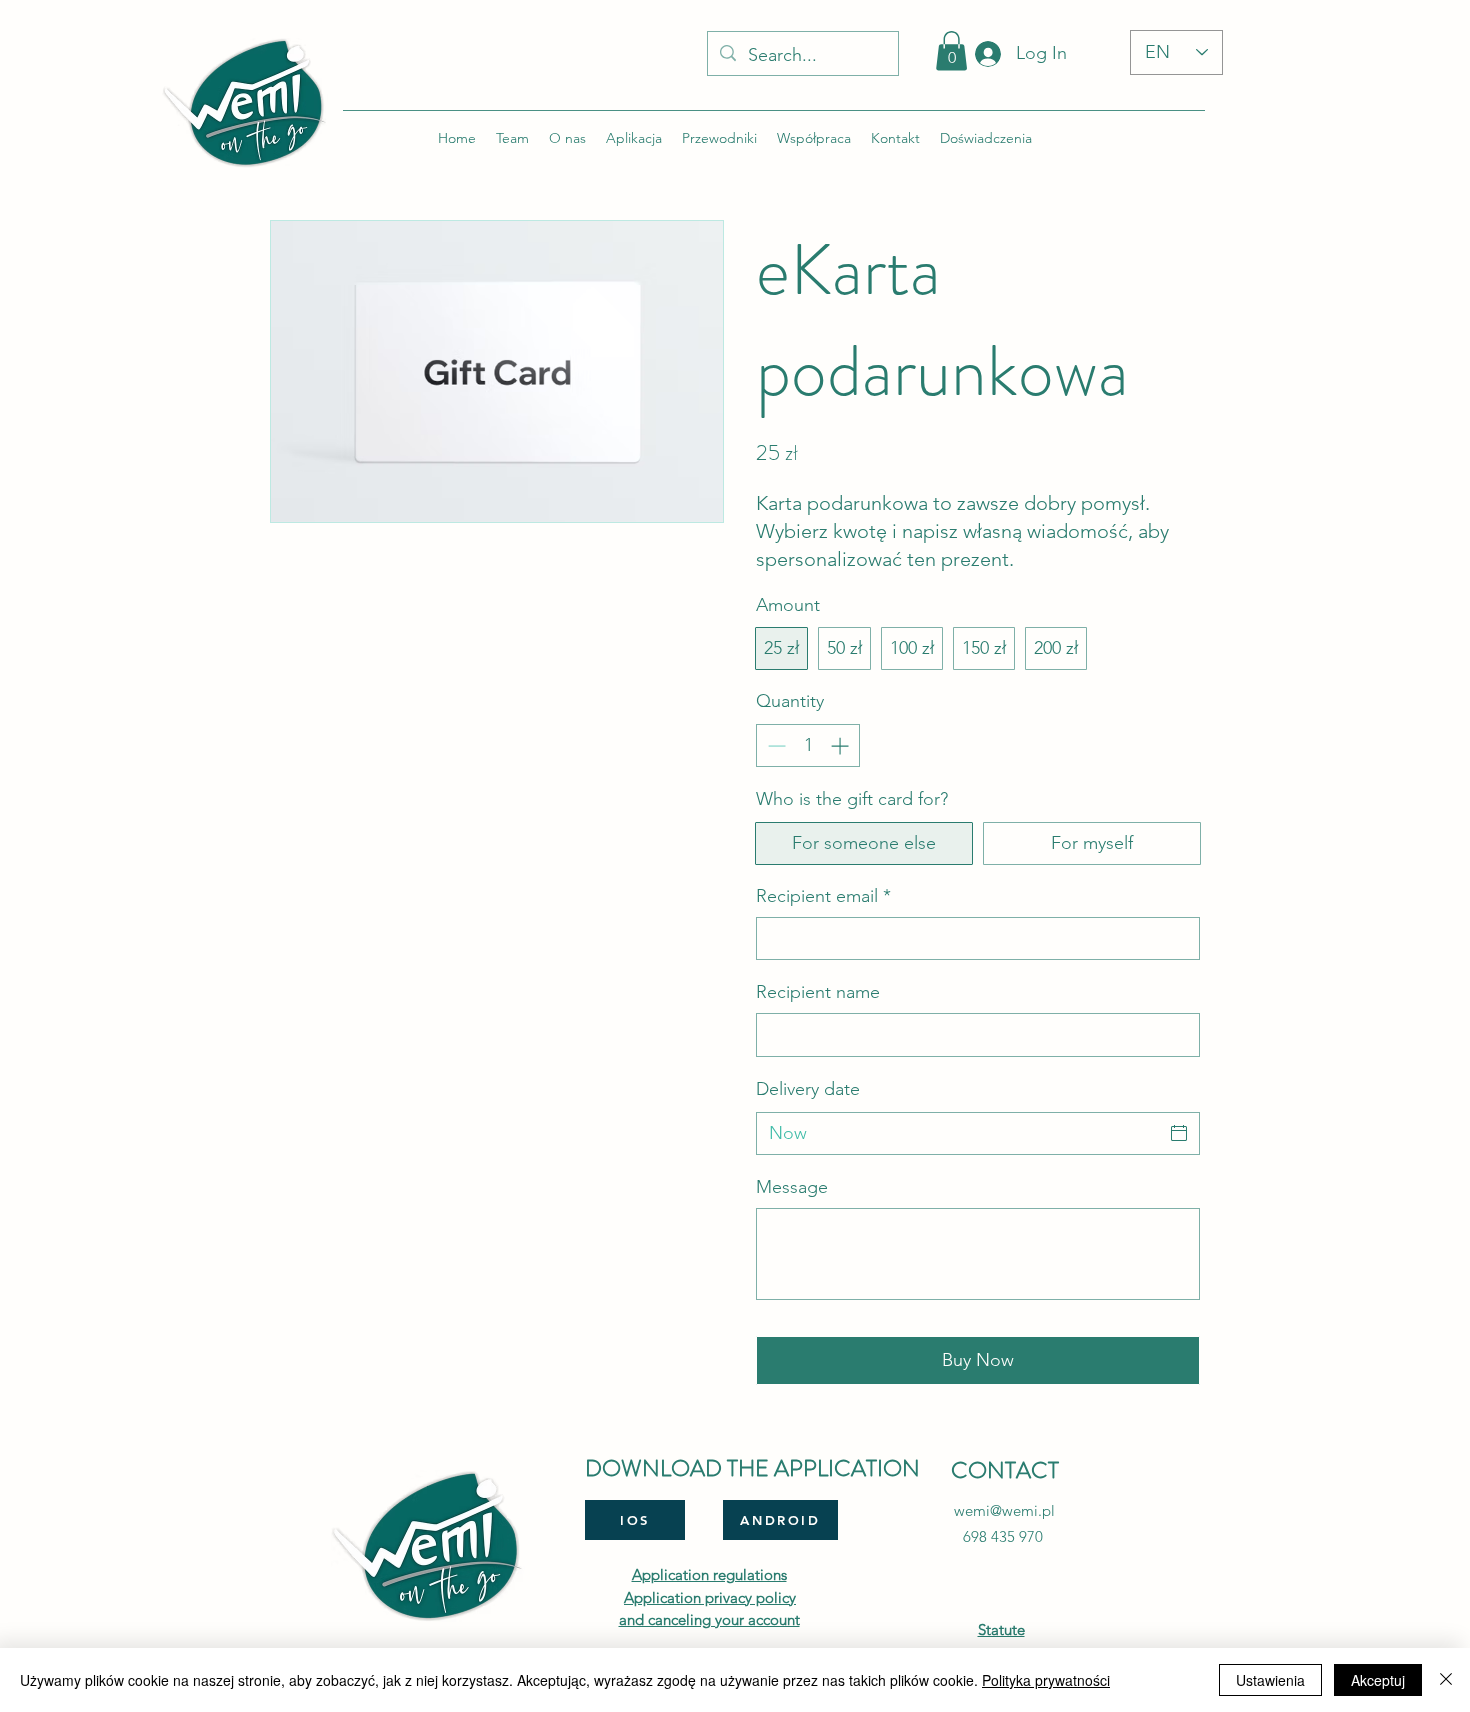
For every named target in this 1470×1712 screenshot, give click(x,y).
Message (792, 1187)
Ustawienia (1270, 1680)
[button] (951, 50)
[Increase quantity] (841, 745)
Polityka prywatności (1046, 1680)
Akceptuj (1378, 1680)
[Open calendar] (1179, 1133)
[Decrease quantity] (774, 745)
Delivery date (808, 1089)
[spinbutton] (808, 745)
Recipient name (818, 992)
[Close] (1446, 1680)
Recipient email (823, 896)
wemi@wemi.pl (1004, 1510)
